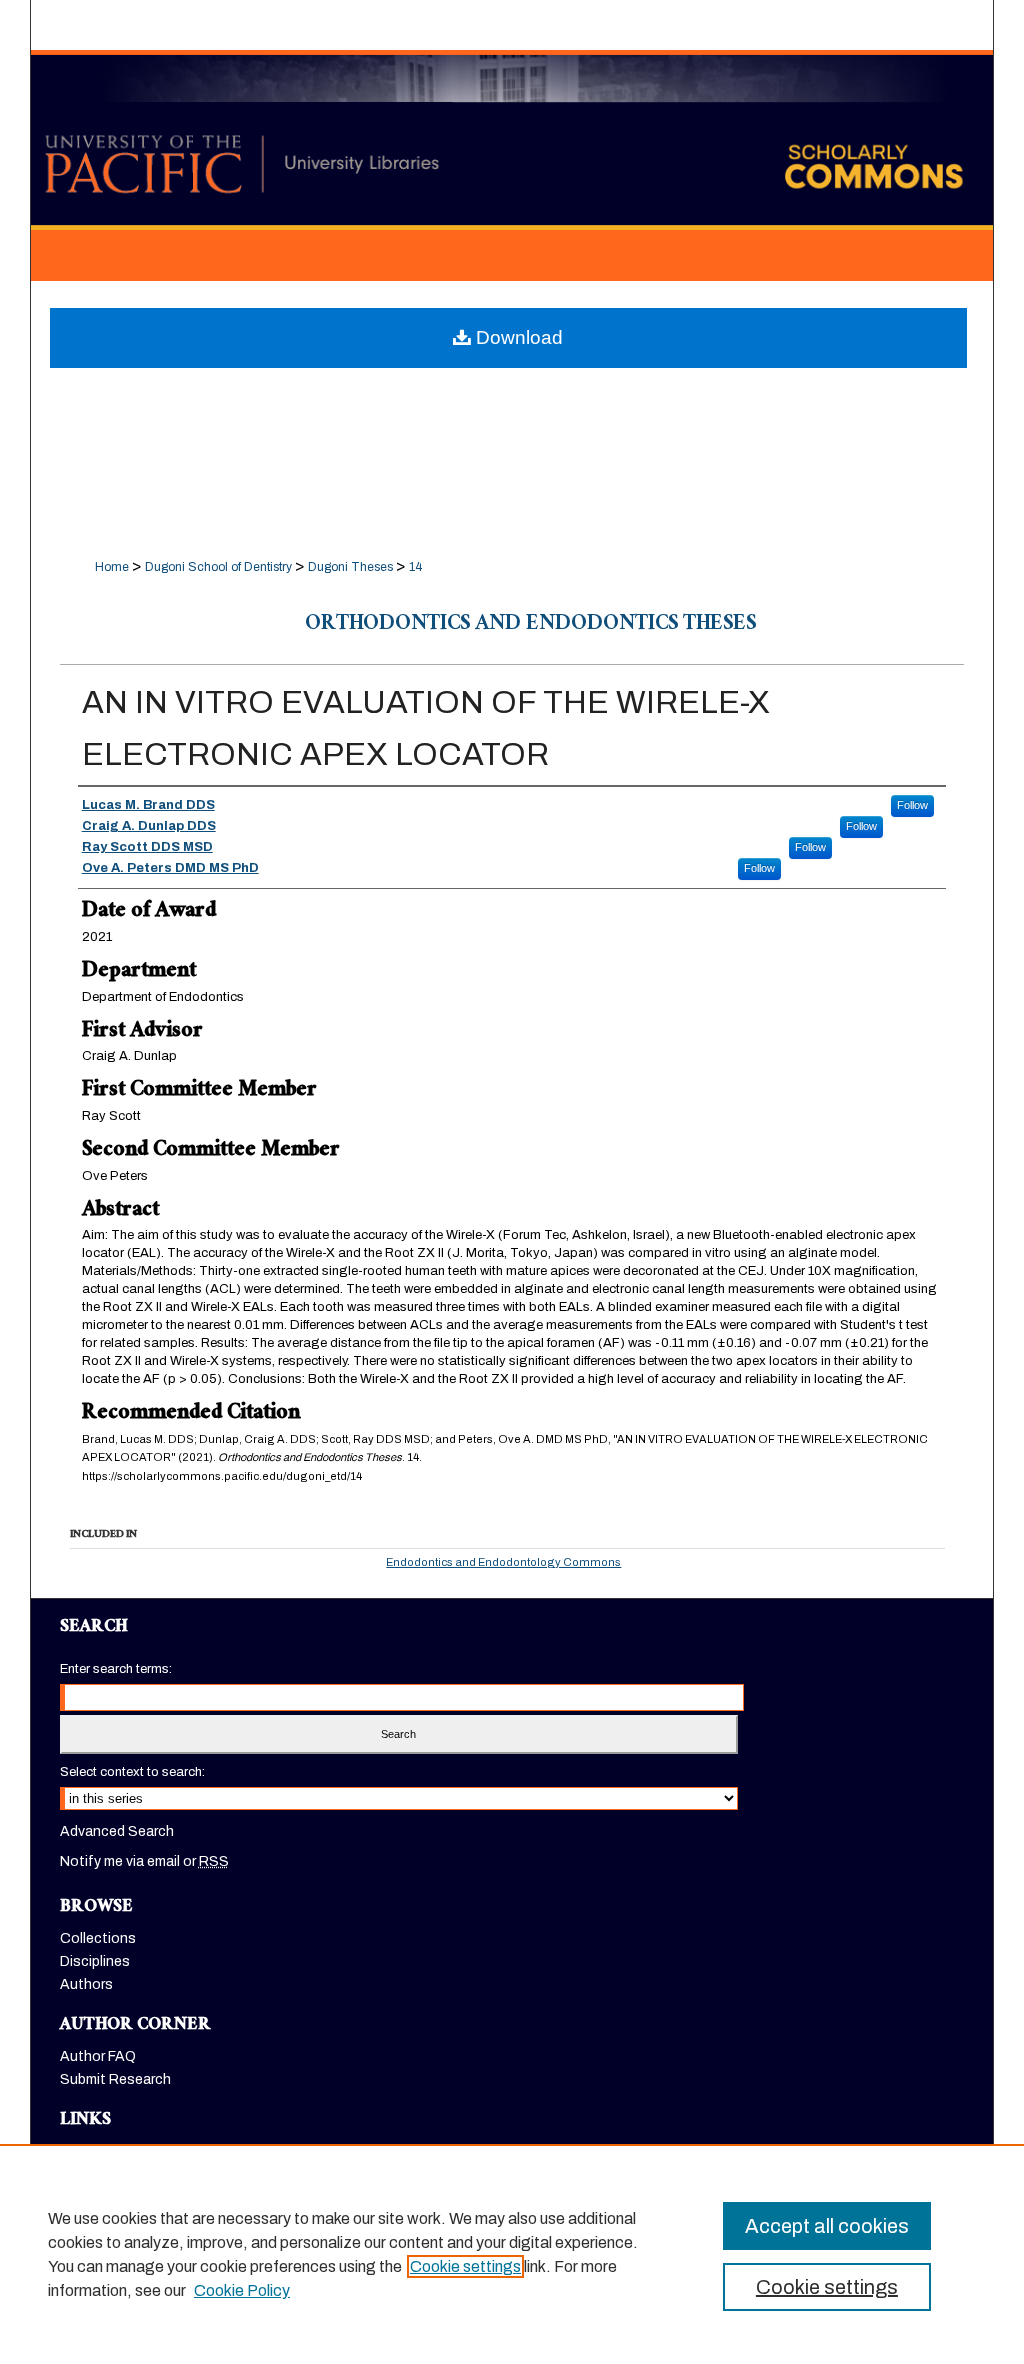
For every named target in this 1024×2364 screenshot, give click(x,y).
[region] (512, 2254)
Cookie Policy (242, 2290)
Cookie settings (465, 2266)
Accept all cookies (827, 2226)
